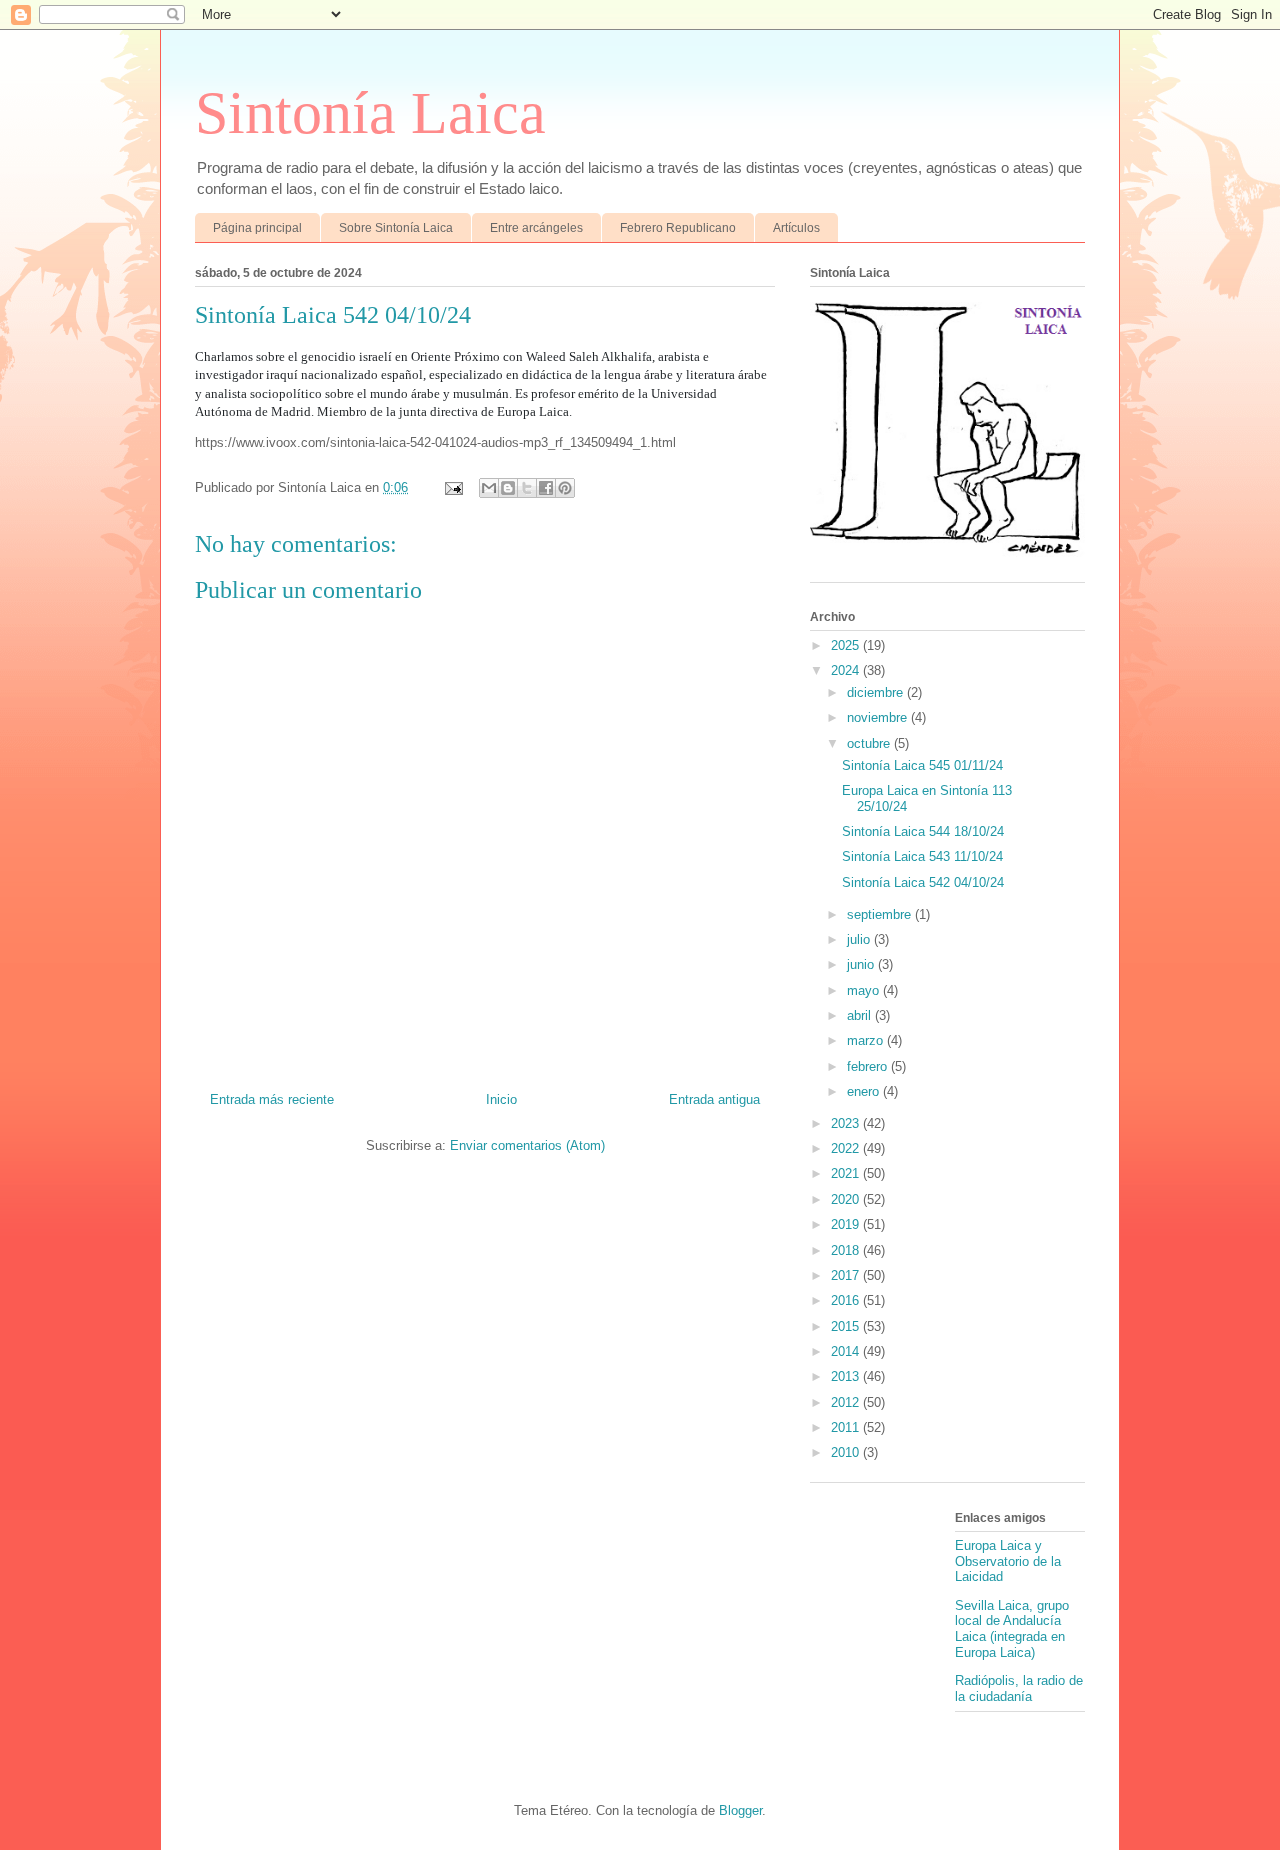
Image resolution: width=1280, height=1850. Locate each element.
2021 (847, 1173)
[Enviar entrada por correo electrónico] (452, 487)
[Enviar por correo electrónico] (489, 488)
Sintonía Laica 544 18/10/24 (923, 831)
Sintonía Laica (370, 113)
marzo (867, 1040)
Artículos (796, 228)
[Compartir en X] (527, 488)
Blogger (740, 1810)
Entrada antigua (714, 1099)
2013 (847, 1376)
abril (861, 1015)
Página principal (257, 228)
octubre (870, 743)
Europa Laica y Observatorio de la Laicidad (1008, 1561)
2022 (847, 1148)
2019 (847, 1224)
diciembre (877, 692)
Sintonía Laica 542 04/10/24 (923, 882)
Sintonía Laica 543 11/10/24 (922, 856)
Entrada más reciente (272, 1099)
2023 (847, 1123)
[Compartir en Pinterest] (565, 488)
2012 (847, 1402)
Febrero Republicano (678, 228)
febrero (869, 1066)
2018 (847, 1250)
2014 (847, 1351)
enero (865, 1091)
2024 (847, 670)
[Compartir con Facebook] (546, 488)
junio (862, 964)
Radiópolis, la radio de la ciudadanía (1019, 1688)
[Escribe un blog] (508, 488)
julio (860, 939)
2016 (847, 1300)
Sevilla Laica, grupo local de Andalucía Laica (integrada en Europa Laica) (1012, 1629)
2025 (847, 645)
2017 (847, 1275)
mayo (865, 990)
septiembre (881, 914)
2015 (847, 1326)
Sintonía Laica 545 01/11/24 (922, 765)
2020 (847, 1199)
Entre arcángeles (536, 228)
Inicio (501, 1099)
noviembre (879, 717)
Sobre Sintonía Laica (396, 228)
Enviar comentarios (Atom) (527, 1145)
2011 (847, 1427)
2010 (847, 1452)
